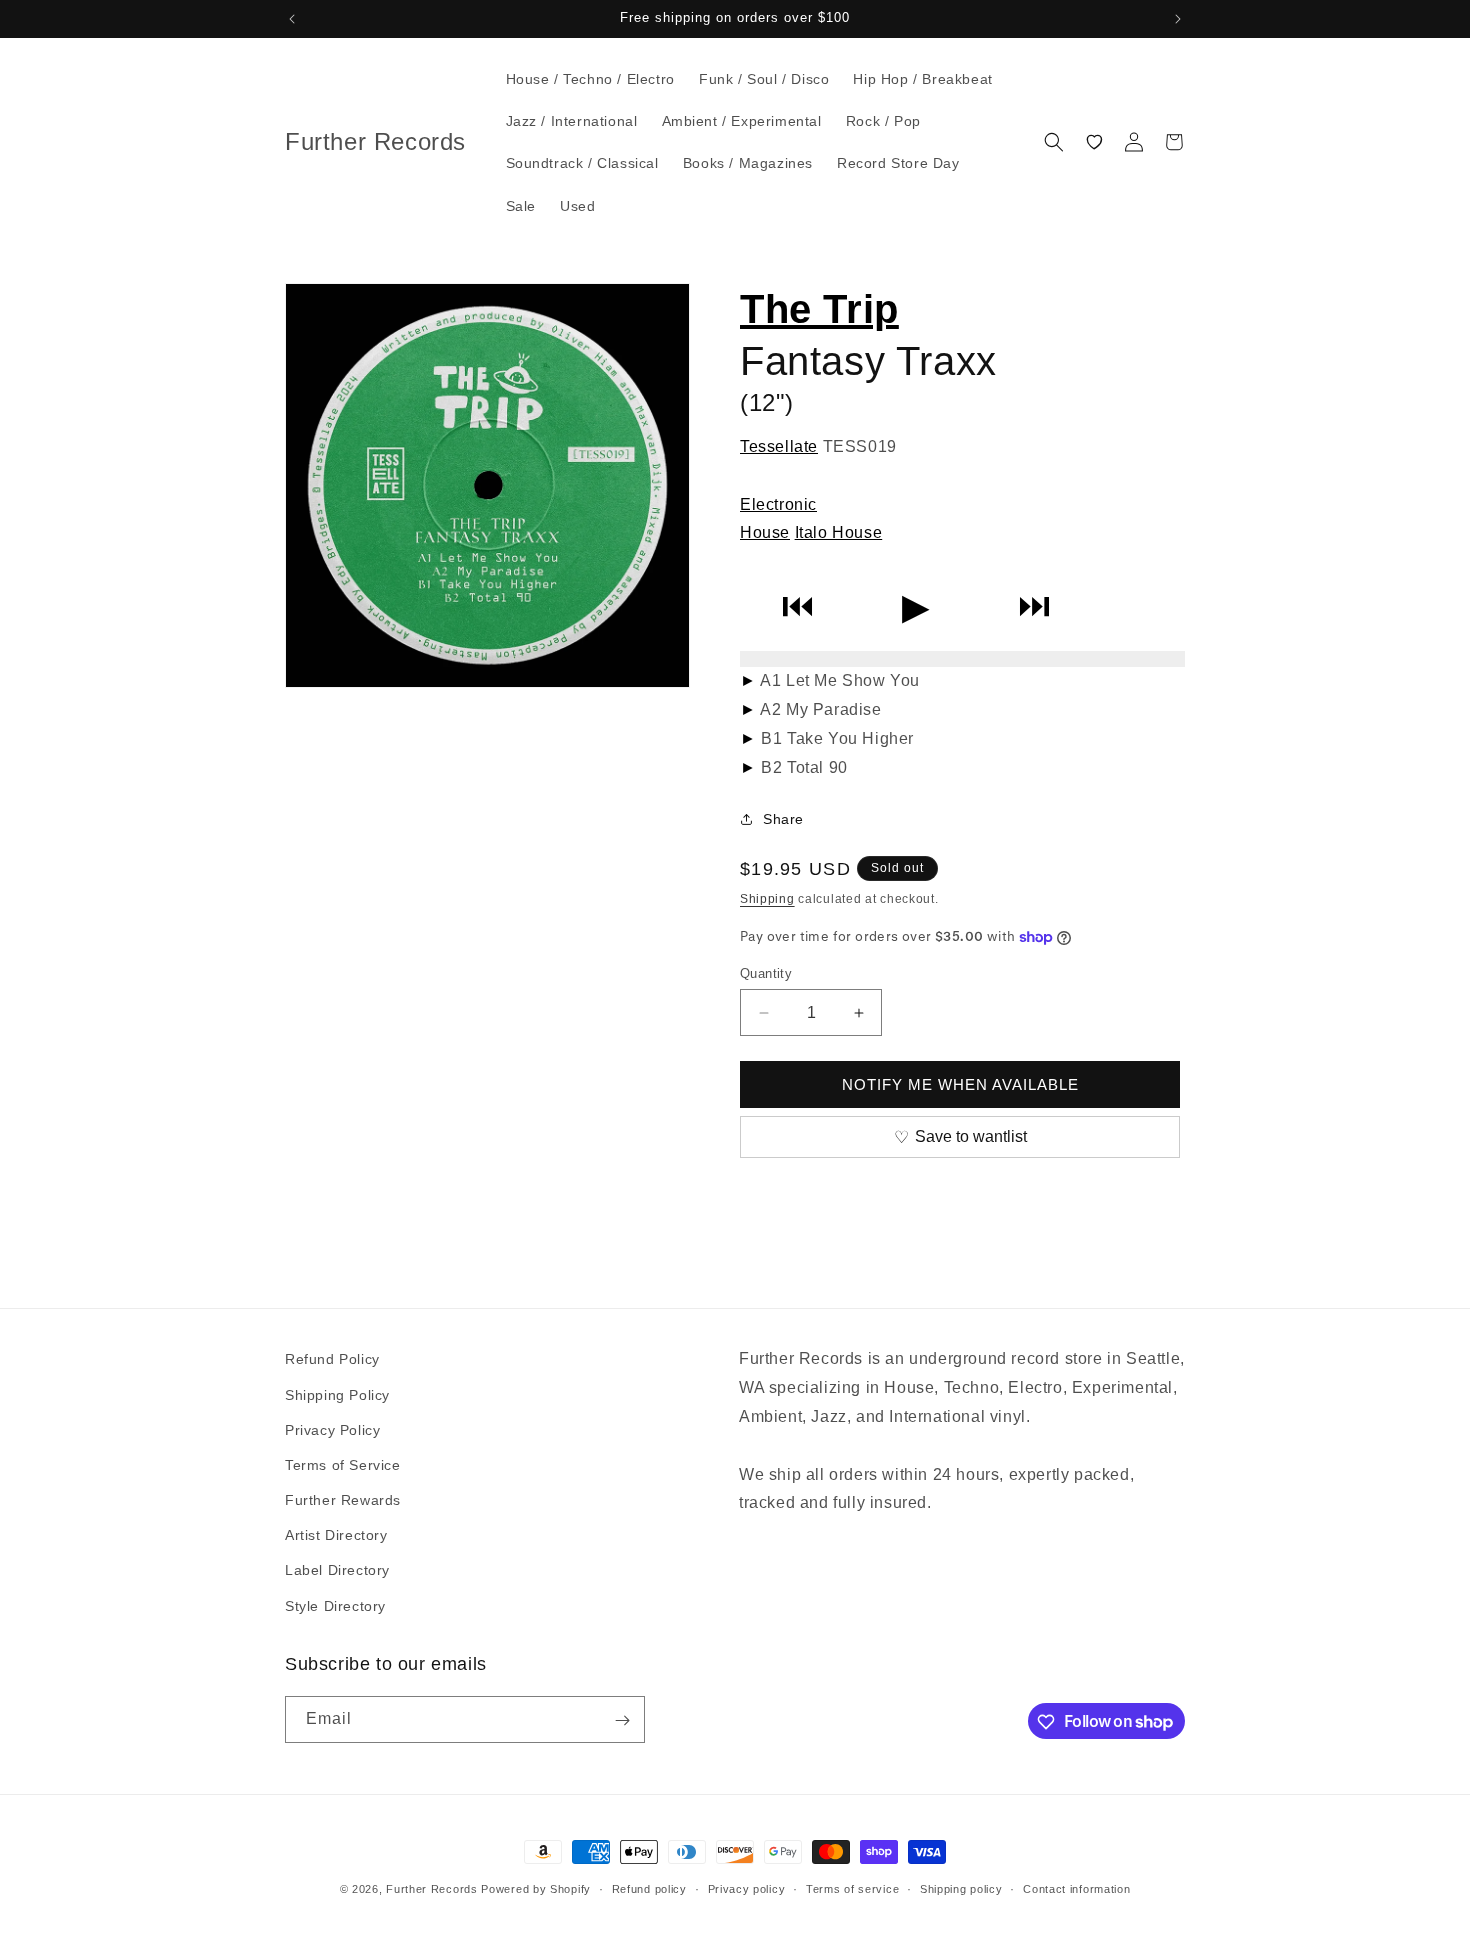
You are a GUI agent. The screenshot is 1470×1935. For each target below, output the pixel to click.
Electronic (778, 504)
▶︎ (916, 606)
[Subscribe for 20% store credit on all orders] (622, 1720)
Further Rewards (343, 1499)
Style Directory (335, 1605)
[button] (1054, 142)
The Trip (819, 309)
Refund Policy (332, 1359)
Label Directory (337, 1570)
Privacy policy (747, 1888)
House (765, 532)
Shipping (767, 899)
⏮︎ (797, 606)
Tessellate (779, 446)
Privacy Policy (332, 1429)
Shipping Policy (337, 1394)
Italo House (839, 532)
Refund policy (649, 1888)
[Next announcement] (1178, 19)
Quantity (766, 973)
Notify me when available (960, 1084)
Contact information (1076, 1888)
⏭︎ (1034, 606)
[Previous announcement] (292, 19)
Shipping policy (961, 1888)
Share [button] (783, 819)
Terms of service (852, 1888)
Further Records (432, 1889)
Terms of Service (343, 1464)
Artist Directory (336, 1535)
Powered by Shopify (536, 1889)
